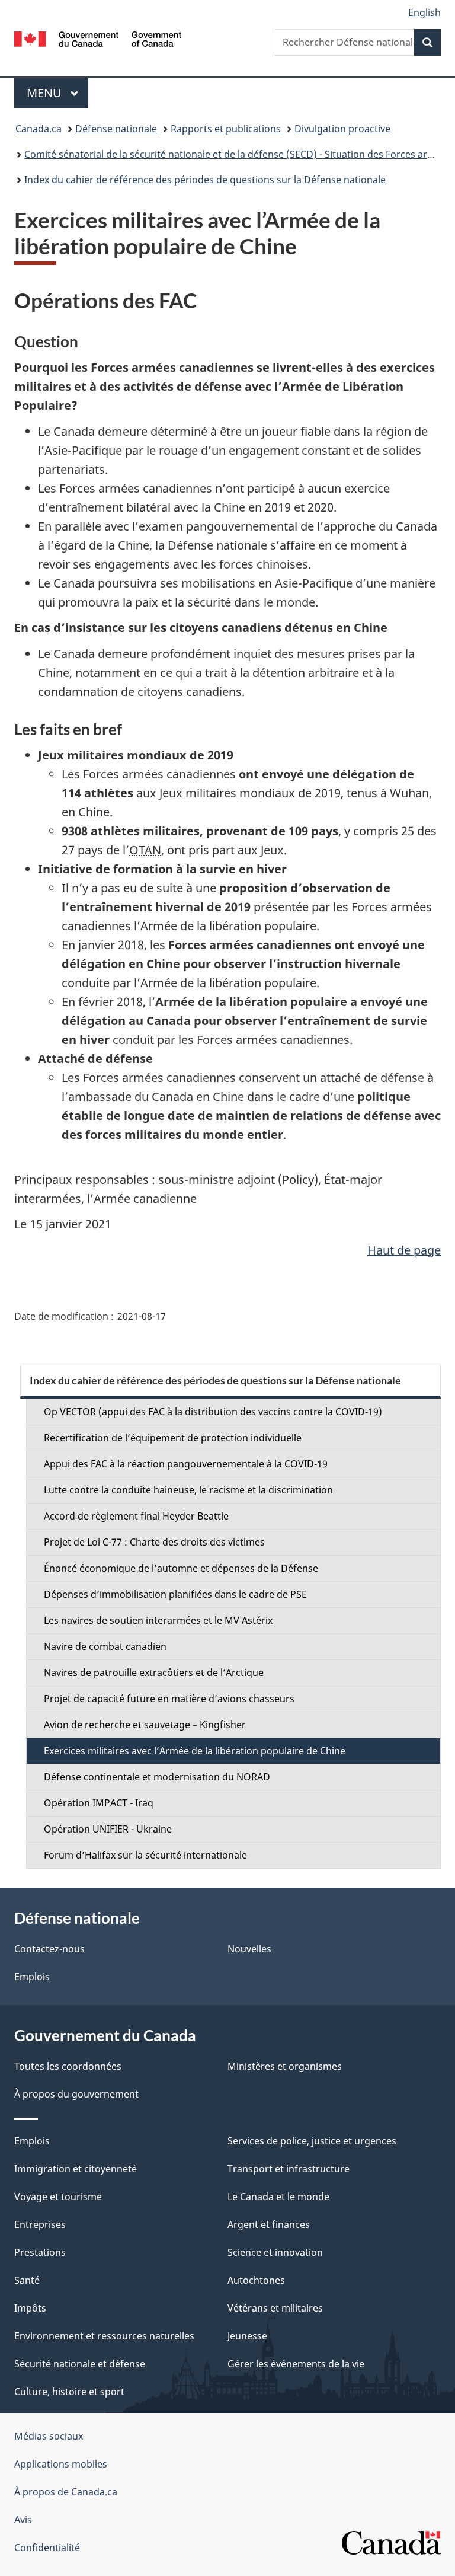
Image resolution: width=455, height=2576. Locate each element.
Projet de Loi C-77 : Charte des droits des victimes (154, 1542)
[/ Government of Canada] (98, 38)
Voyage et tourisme (58, 2197)
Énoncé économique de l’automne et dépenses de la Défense (181, 1568)
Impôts (30, 2308)
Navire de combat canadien (105, 1646)
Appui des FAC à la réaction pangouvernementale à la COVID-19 (186, 1464)
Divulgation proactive (342, 129)
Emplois (32, 1977)
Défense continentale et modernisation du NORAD (157, 1777)
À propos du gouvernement (76, 2094)
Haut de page (404, 1250)
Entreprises (40, 2224)
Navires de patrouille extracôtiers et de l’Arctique (154, 1672)
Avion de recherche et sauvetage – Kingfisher (145, 1725)
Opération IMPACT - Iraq (99, 1803)
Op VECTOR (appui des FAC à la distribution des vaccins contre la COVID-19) (213, 1412)
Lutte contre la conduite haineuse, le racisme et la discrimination (188, 1490)
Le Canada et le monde (278, 2197)
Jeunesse (247, 2336)
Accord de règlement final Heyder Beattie (136, 1516)
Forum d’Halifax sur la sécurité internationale (145, 1855)
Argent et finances (269, 2224)
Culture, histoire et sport (69, 2392)
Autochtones (256, 2280)
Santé (27, 2280)
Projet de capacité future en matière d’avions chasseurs (169, 1699)
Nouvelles (249, 1949)
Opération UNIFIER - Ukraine (108, 1829)
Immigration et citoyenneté (76, 2169)
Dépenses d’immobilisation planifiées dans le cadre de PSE (175, 1594)
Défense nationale (116, 129)
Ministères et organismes (285, 2066)
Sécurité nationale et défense (80, 2364)
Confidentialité (47, 2548)
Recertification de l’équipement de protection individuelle (173, 1438)
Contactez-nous (49, 1949)
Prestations (40, 2252)
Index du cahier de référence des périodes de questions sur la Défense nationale (205, 180)
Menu (57, 93)
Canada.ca (39, 129)
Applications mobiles (61, 2464)
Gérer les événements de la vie (296, 2364)
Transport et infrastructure (289, 2169)
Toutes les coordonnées (68, 2066)
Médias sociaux (49, 2436)
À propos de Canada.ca (66, 2492)
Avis (23, 2520)
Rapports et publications (226, 129)
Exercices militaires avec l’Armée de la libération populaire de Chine (195, 1751)
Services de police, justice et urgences (312, 2141)
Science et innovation (275, 2252)
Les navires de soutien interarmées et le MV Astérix (158, 1620)
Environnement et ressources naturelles (104, 2336)
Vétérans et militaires (275, 2308)
